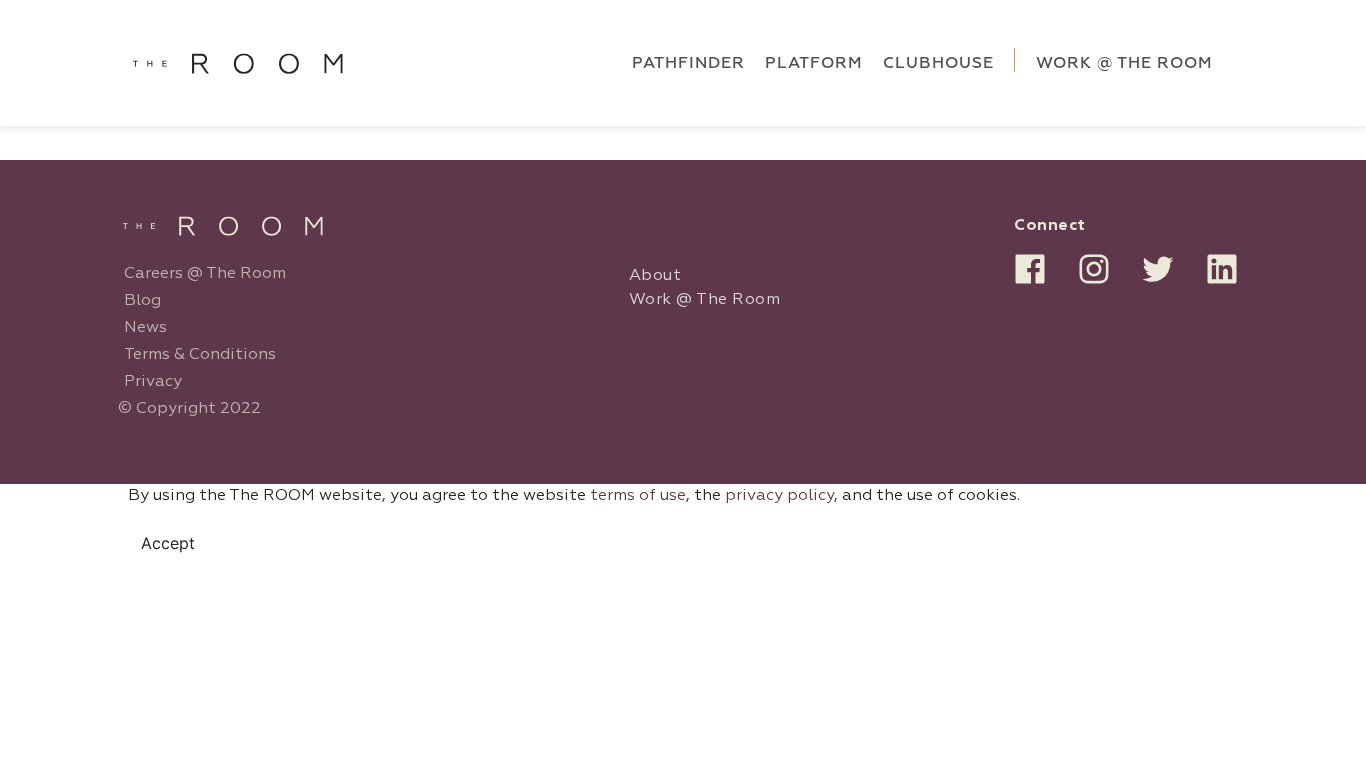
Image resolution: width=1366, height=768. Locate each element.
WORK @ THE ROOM (1124, 63)
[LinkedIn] (1222, 269)
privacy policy (779, 496)
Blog (142, 301)
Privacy (153, 382)
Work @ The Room (705, 300)
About (655, 276)
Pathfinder (688, 63)
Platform (814, 63)
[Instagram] (1094, 269)
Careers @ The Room (205, 274)
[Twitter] (1158, 269)
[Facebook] (1030, 269)
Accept (168, 543)
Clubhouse (938, 63)
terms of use (638, 496)
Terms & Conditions (200, 355)
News (145, 328)
